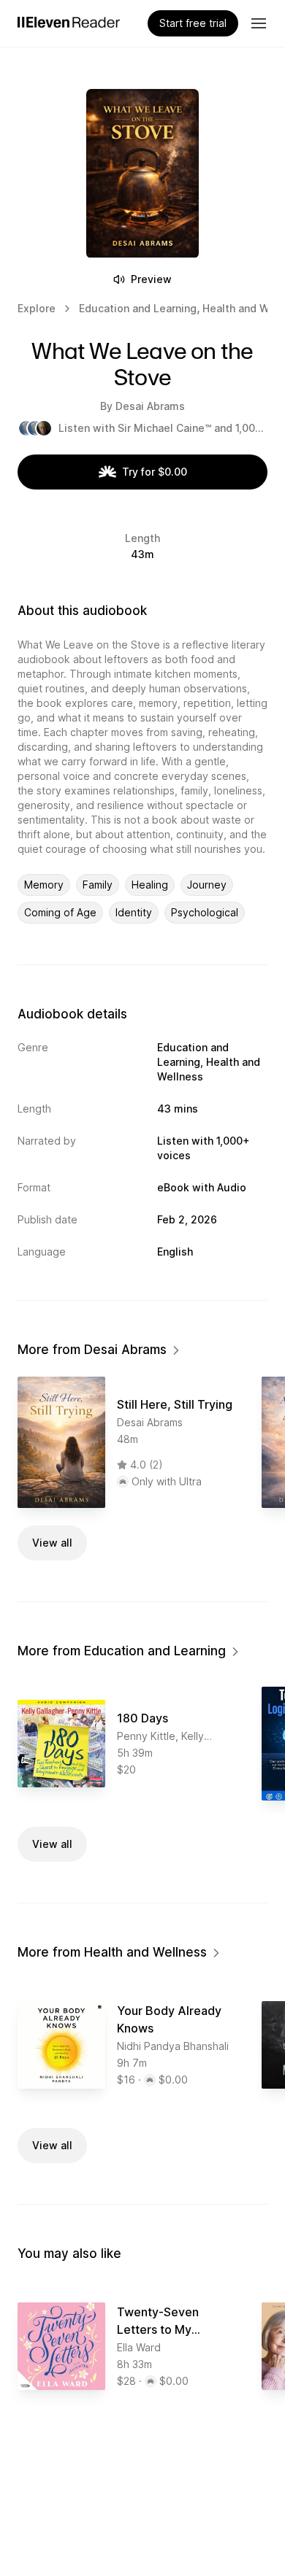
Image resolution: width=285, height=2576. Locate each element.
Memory (44, 885)
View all (52, 1543)
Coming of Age (60, 912)
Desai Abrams (150, 406)
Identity (134, 912)
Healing (150, 885)
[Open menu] (259, 23)
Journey (207, 885)
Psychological (205, 912)
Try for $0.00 (155, 472)
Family (98, 885)
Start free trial (193, 23)
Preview (151, 279)
